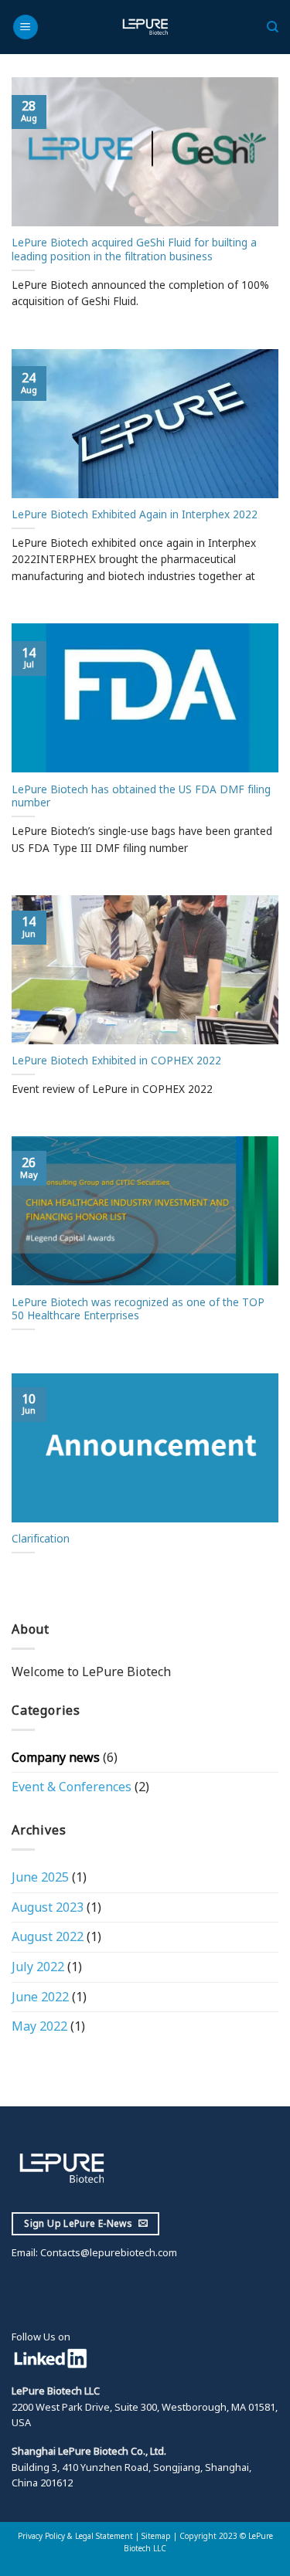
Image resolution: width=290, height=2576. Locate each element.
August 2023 (48, 1907)
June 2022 (40, 1997)
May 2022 (39, 2026)
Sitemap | (160, 2536)
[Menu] (26, 27)
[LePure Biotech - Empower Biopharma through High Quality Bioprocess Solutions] (145, 27)
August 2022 (48, 1936)
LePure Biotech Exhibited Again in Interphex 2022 (135, 514)
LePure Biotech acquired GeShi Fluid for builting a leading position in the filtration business (134, 249)
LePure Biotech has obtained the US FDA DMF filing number (141, 796)
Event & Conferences (72, 1787)
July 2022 (38, 1967)
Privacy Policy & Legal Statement (75, 2536)
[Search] (273, 27)
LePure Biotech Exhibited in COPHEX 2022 (116, 1061)
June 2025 (40, 1877)
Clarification (41, 1539)
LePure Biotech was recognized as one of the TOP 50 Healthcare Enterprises (138, 1309)
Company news (56, 1757)
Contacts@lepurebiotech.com (107, 2252)
